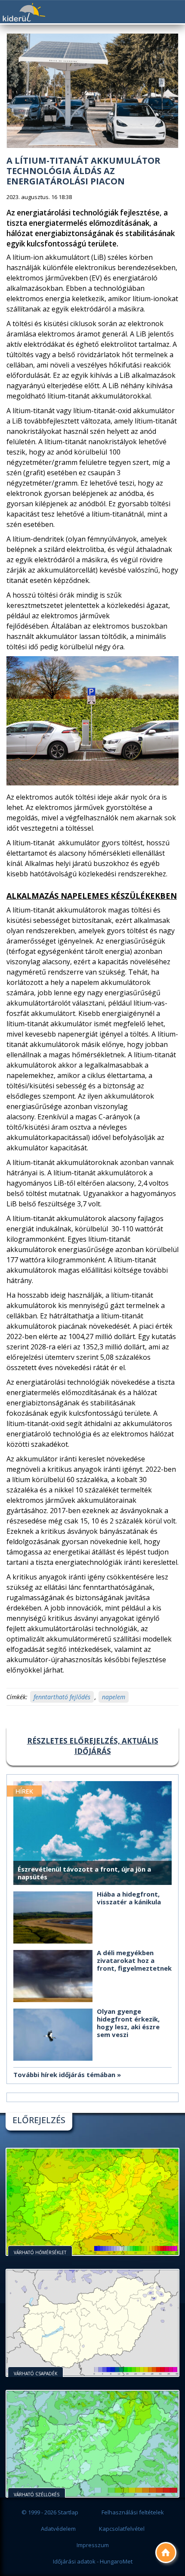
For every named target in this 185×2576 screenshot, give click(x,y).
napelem (114, 1697)
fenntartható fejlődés (62, 1697)
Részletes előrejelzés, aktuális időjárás (93, 1746)
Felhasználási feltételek (133, 2512)
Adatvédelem (58, 2529)
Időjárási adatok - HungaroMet (93, 2561)
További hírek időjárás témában (64, 2075)
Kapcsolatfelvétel (122, 2529)
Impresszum (93, 2545)
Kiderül (24, 12)
